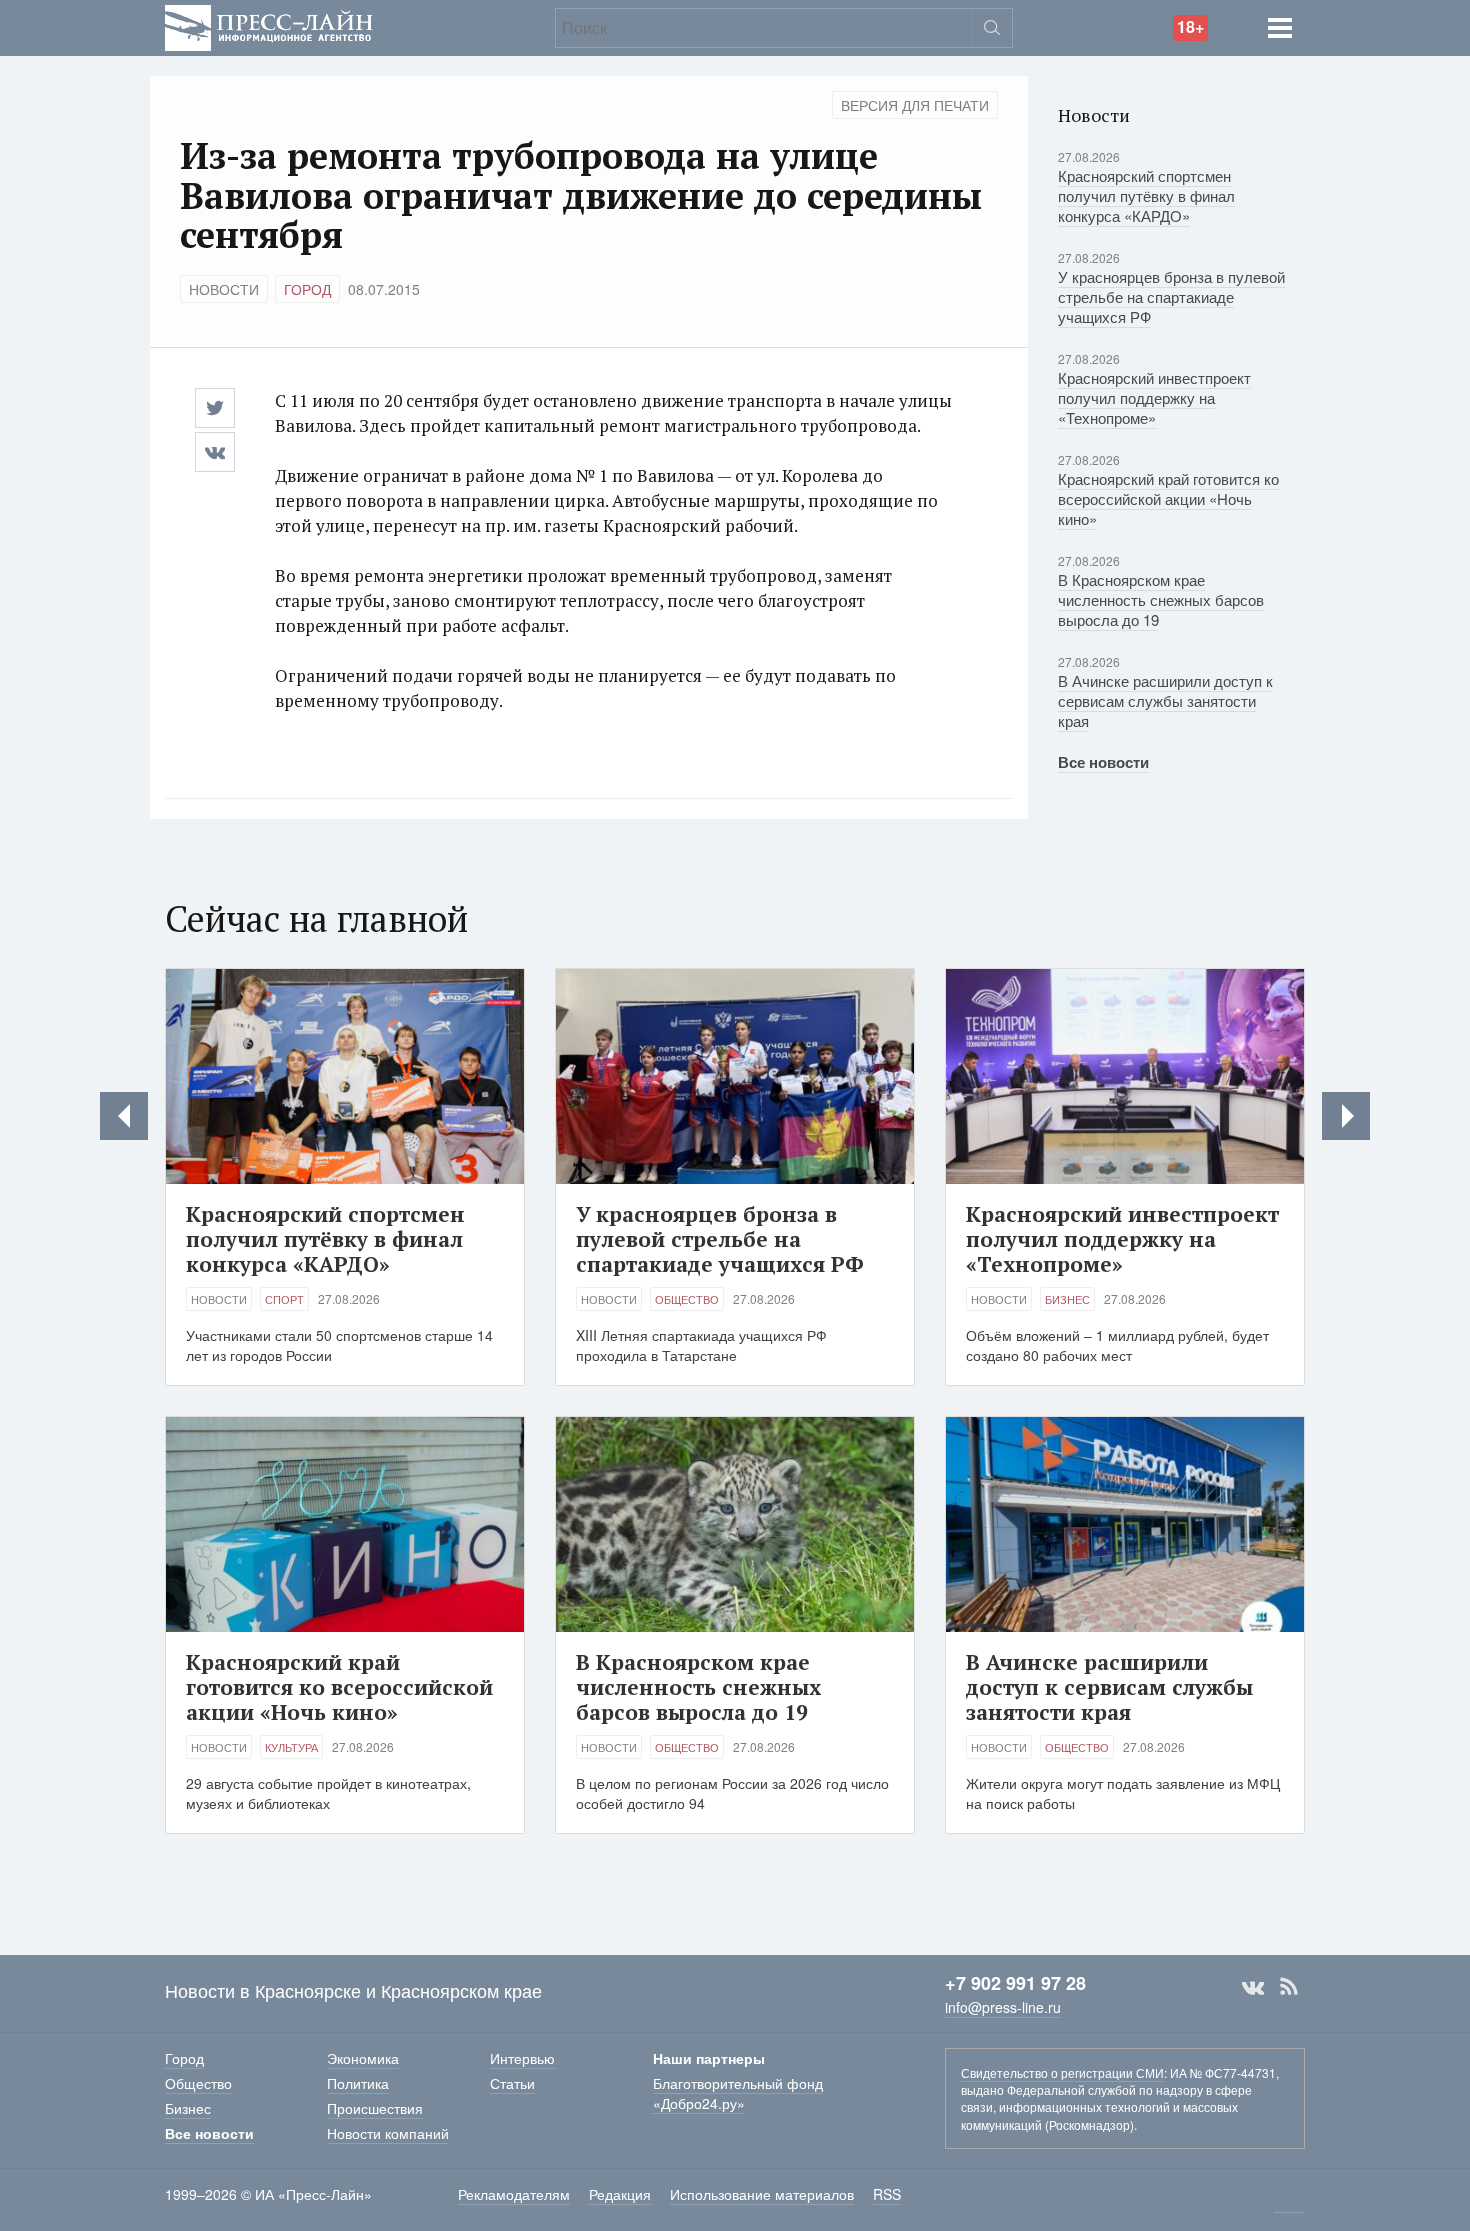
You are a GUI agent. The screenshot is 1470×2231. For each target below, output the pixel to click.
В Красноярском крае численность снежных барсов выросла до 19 (1161, 599)
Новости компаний (388, 2133)
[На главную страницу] (269, 25)
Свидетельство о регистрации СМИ (1062, 2072)
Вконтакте (1253, 1987)
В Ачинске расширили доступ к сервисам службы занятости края (1165, 700)
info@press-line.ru (1003, 2007)
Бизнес (1067, 1299)
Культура (291, 1747)
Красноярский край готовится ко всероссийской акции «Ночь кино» (1168, 498)
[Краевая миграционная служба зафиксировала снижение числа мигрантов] (124, 1116)
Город (307, 289)
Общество (687, 1299)
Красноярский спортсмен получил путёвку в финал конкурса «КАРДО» (1146, 195)
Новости (224, 289)
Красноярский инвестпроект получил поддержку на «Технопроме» (1154, 397)
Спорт (284, 1299)
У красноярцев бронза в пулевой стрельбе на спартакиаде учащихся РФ (1171, 296)
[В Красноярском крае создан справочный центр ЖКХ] (1346, 1116)
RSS (1289, 1987)
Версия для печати (915, 105)
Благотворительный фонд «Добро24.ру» (738, 2093)
